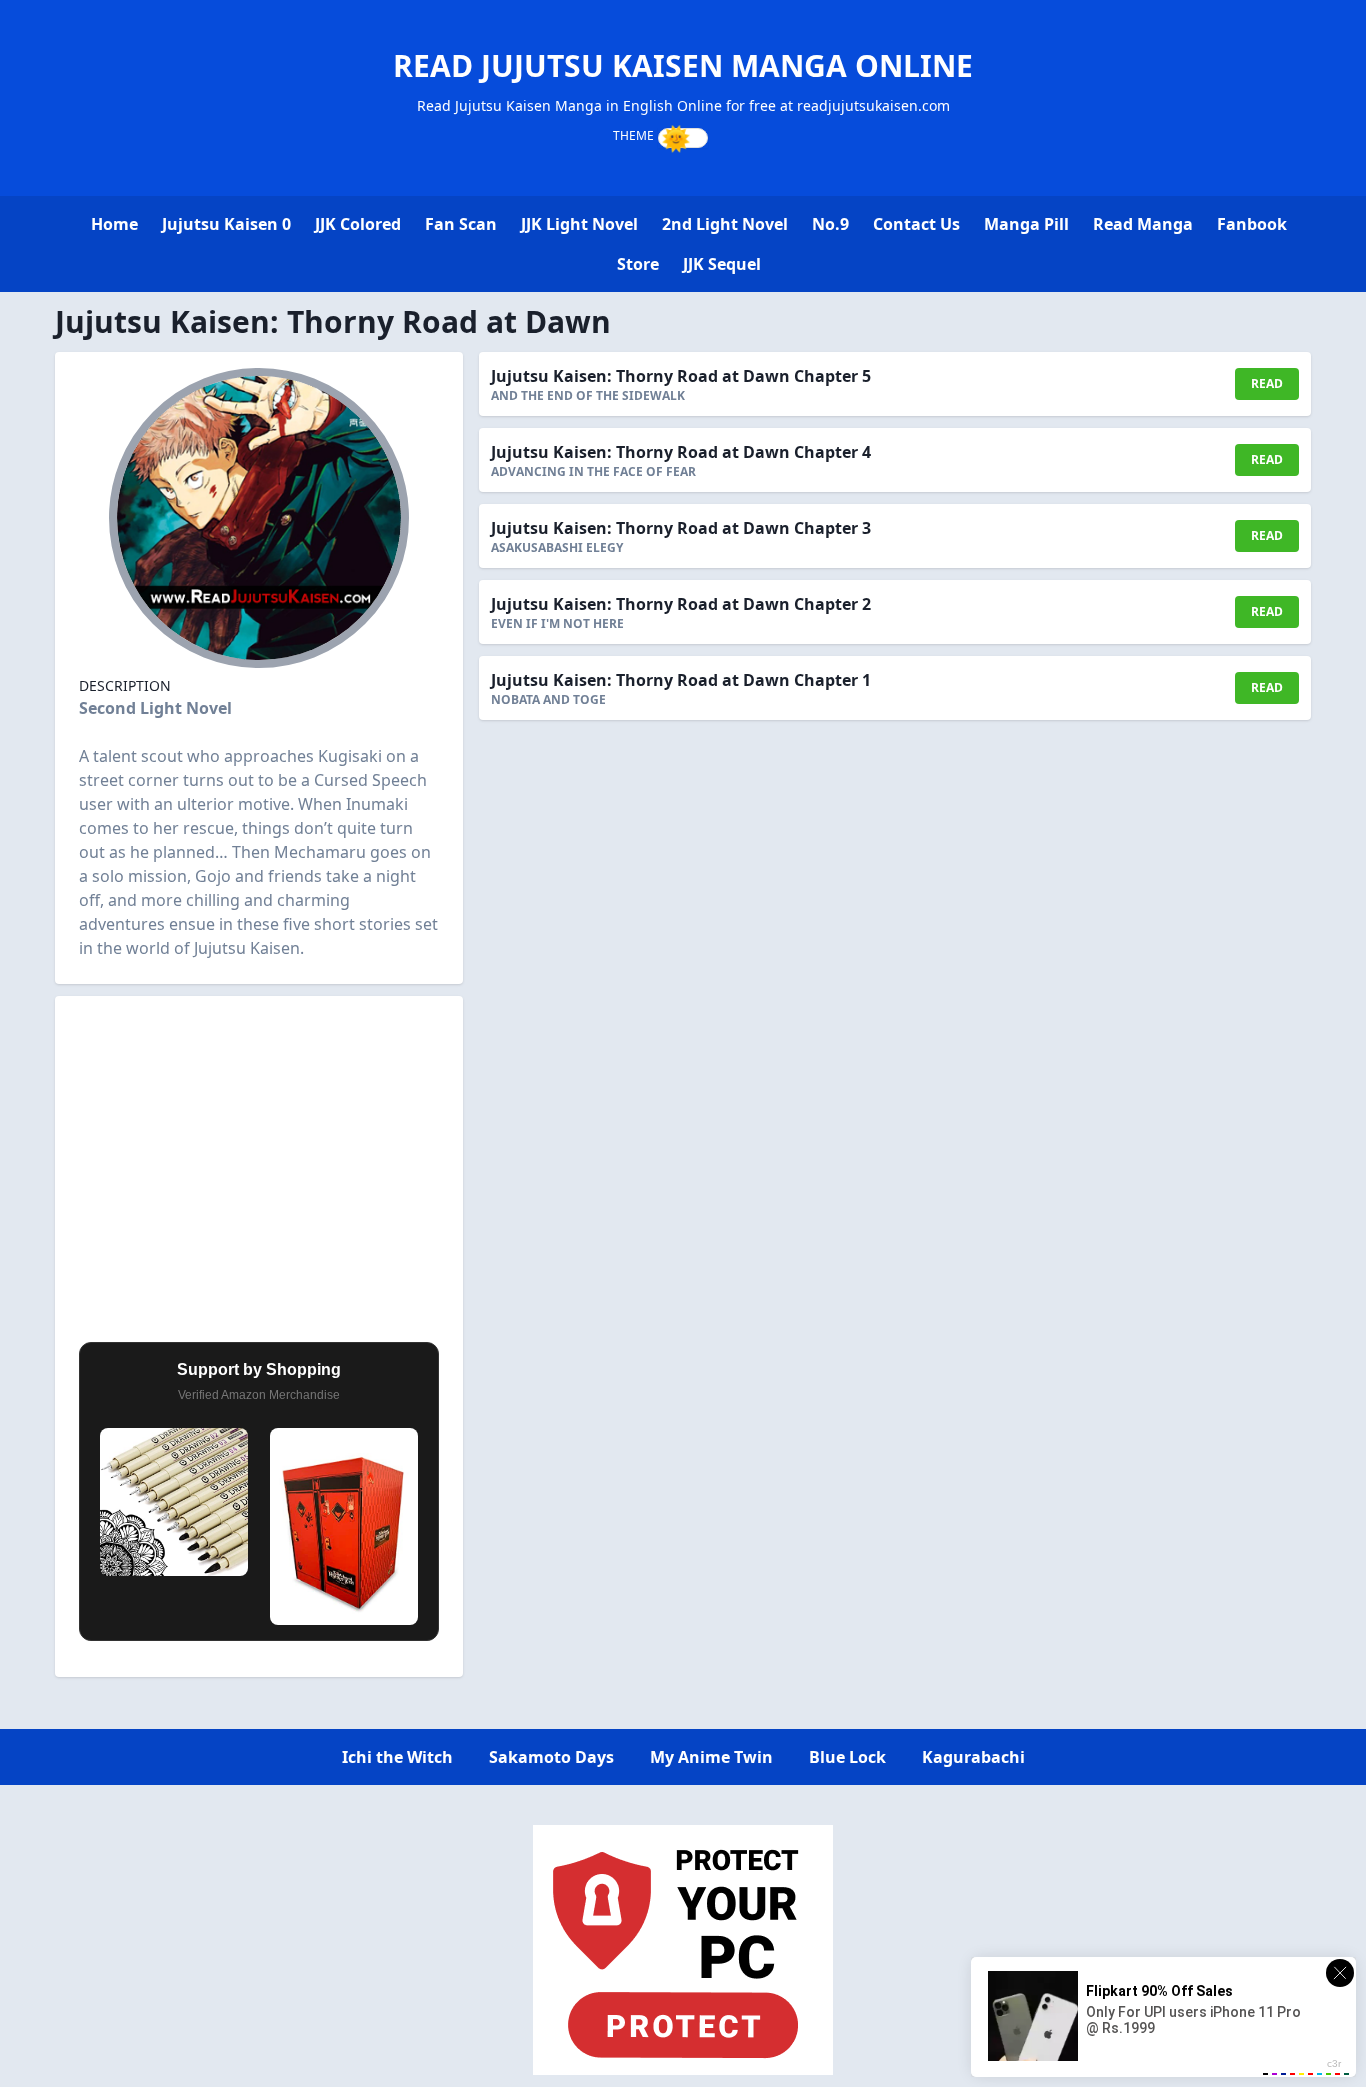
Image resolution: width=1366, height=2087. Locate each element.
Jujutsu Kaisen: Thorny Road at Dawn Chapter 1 (681, 680)
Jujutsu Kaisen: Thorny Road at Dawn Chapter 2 (681, 604)
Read (1267, 383)
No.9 (830, 224)
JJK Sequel (722, 264)
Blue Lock (847, 1757)
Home (114, 224)
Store (638, 264)
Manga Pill (1026, 224)
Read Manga (1143, 224)
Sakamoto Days (551, 1757)
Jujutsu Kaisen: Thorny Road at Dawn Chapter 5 (681, 376)
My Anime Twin (711, 1757)
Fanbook (1252, 224)
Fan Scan (461, 224)
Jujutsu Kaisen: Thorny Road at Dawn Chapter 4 (681, 452)
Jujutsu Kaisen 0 (226, 224)
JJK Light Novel (579, 224)
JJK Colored (358, 224)
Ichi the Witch (397, 1757)
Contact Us (916, 224)
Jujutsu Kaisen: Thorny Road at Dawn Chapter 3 (681, 528)
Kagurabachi (973, 1757)
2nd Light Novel (725, 224)
